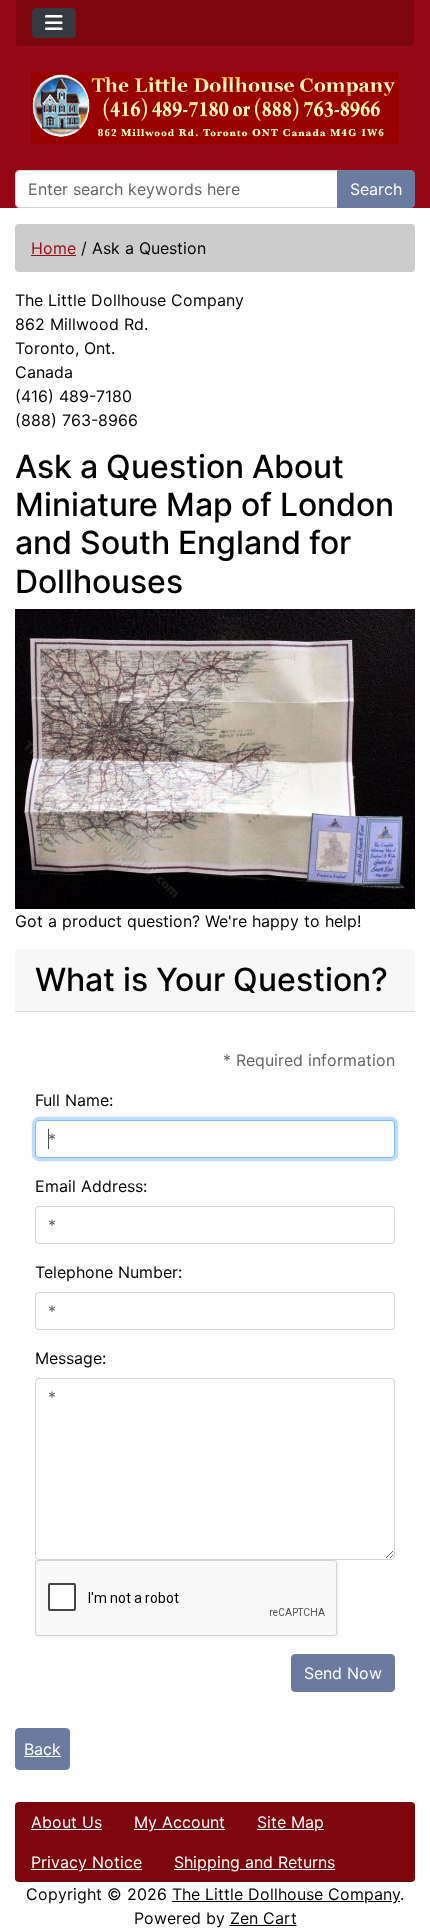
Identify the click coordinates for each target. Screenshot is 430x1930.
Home (53, 248)
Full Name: (74, 1100)
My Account (179, 1822)
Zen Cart (263, 1918)
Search (376, 189)
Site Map (290, 1822)
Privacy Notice (86, 1862)
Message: (70, 1358)
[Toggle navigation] (54, 23)
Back (42, 1749)
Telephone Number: (108, 1272)
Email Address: (91, 1186)
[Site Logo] (215, 108)
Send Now (343, 1673)
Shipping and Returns (254, 1862)
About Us (66, 1822)
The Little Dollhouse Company (286, 1894)
